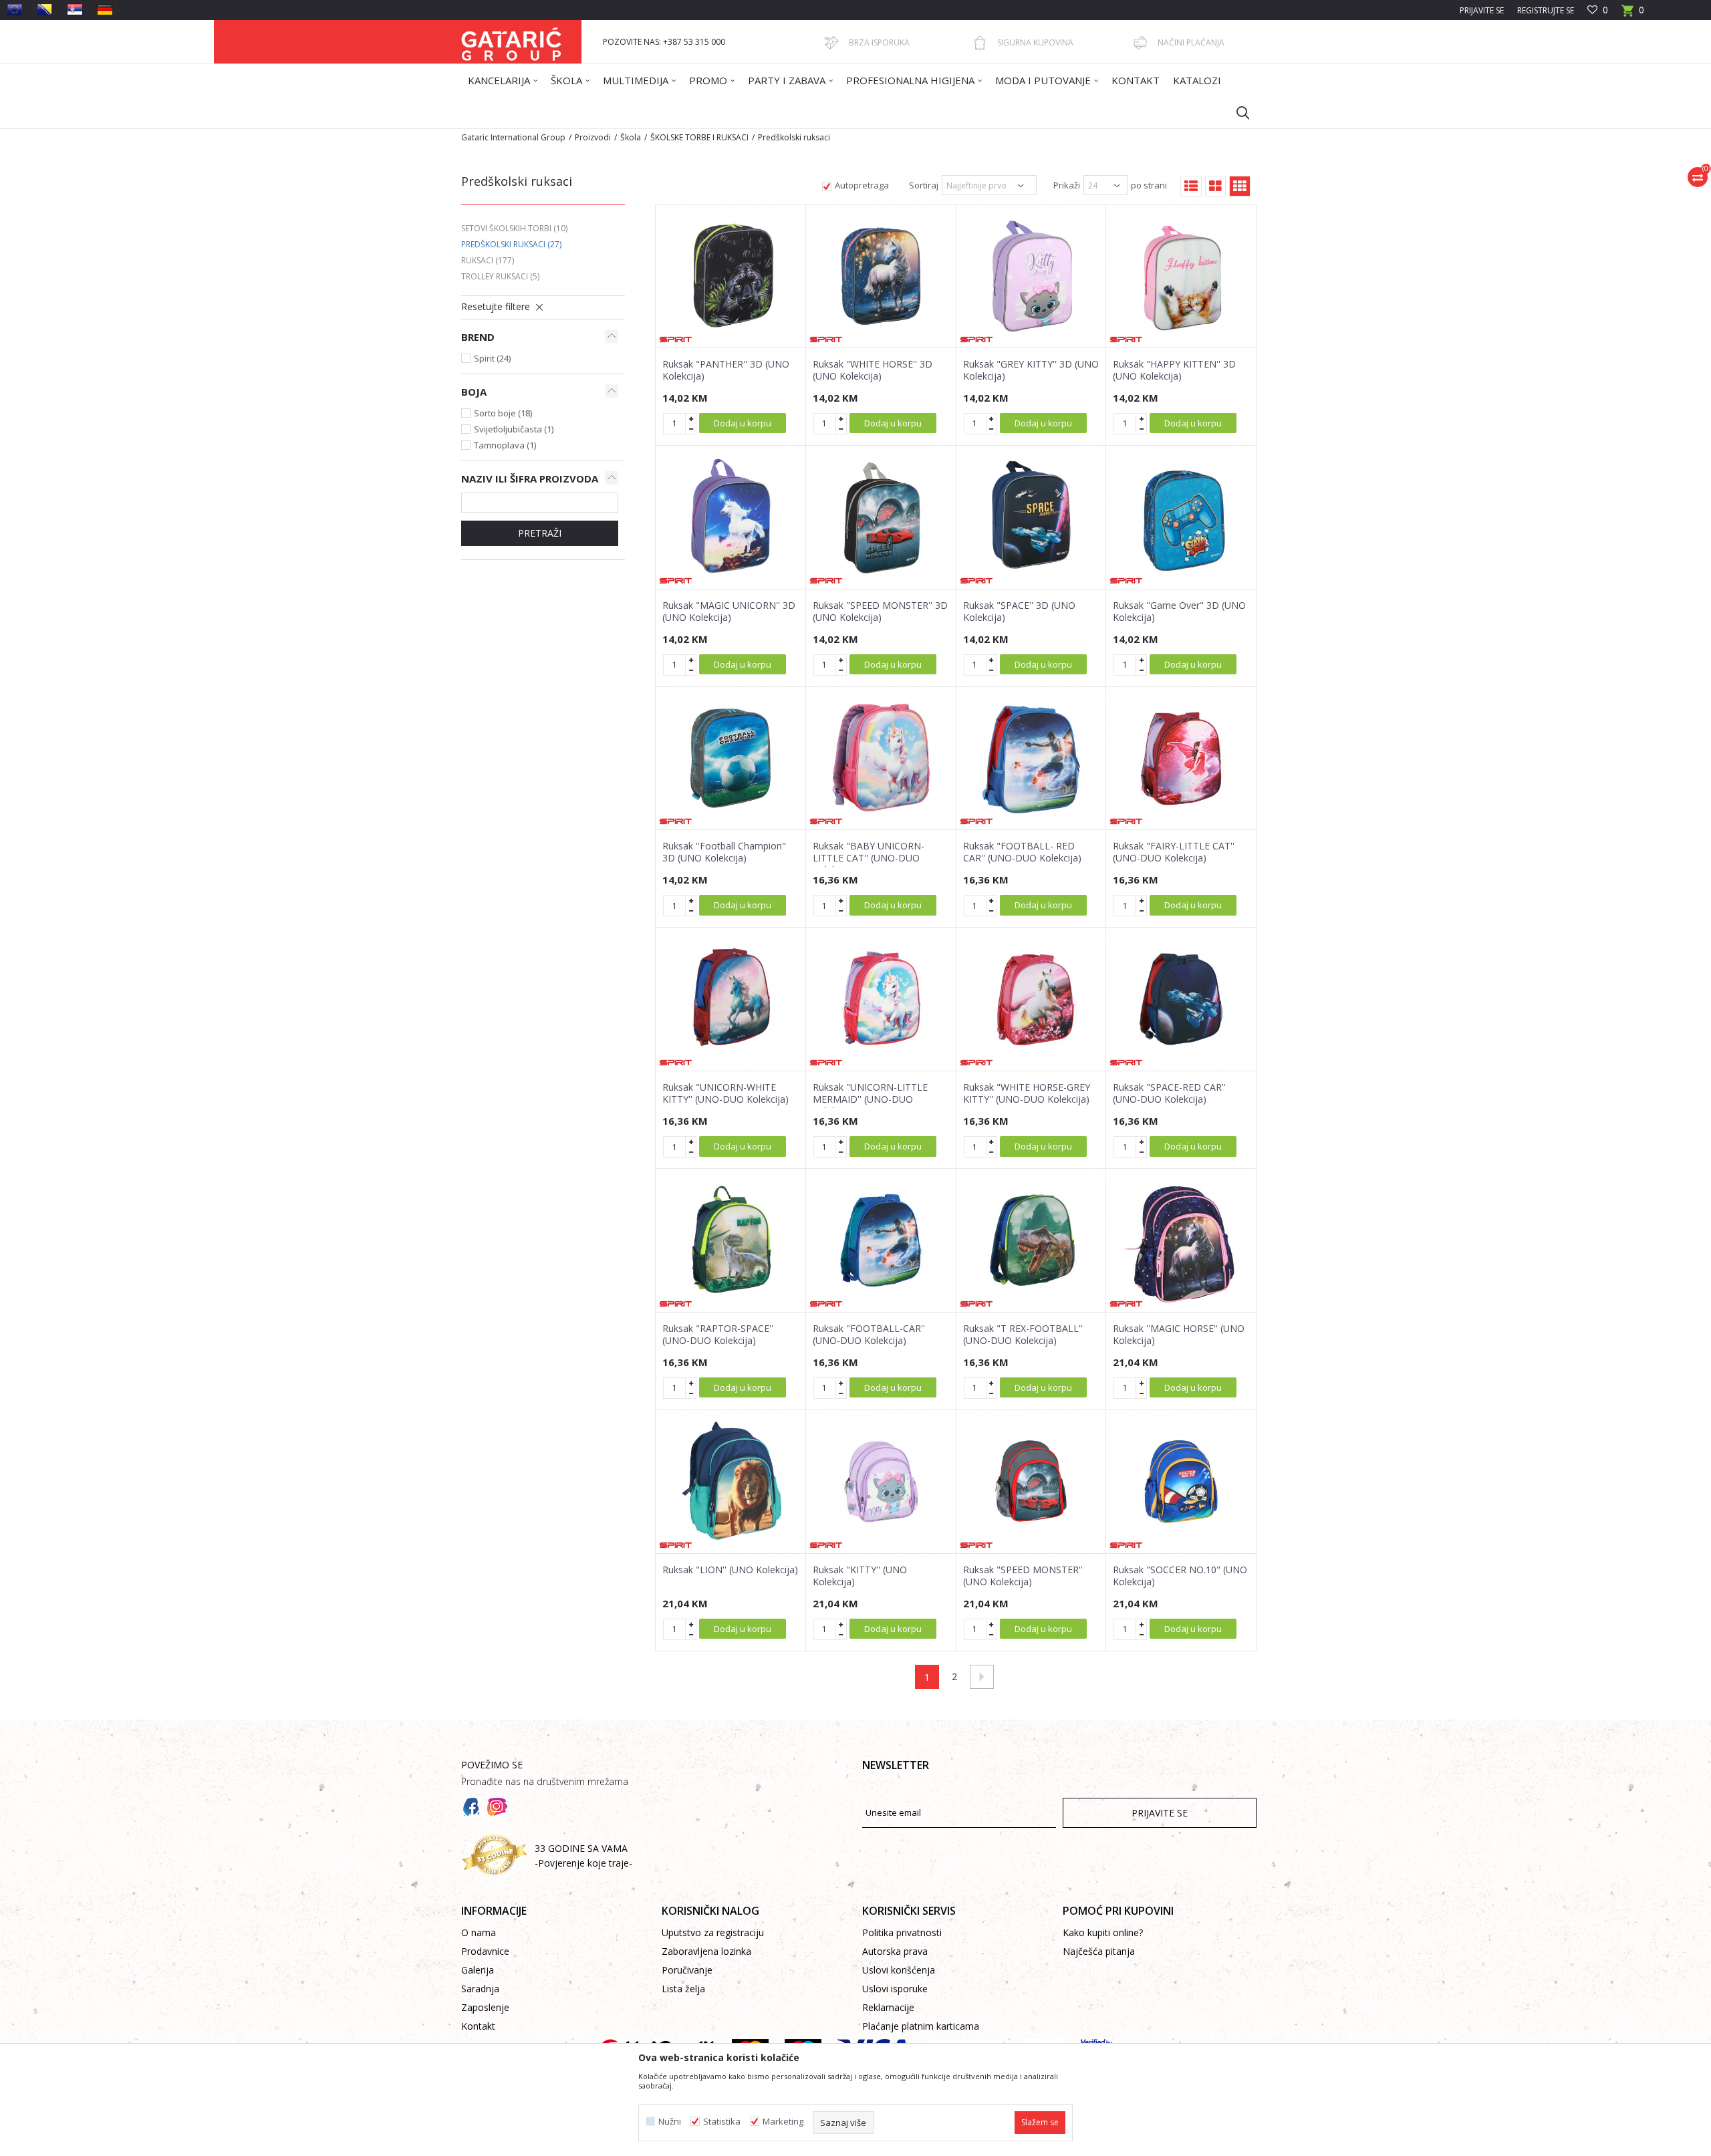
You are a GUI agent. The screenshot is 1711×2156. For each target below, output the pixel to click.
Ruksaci (488, 260)
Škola (631, 137)
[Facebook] (471, 1807)
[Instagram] (497, 1807)
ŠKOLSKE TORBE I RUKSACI (699, 137)
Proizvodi (593, 137)
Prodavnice (485, 1951)
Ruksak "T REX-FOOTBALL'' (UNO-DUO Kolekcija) (1023, 1335)
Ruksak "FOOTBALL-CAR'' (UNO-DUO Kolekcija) (869, 1335)
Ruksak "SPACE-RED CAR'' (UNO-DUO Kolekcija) (1169, 1093)
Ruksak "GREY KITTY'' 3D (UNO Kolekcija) (1031, 370)
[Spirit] (676, 340)
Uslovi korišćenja (899, 1970)
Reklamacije (888, 2007)
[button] (1236, 112)
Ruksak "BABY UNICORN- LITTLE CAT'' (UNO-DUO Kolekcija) (869, 858)
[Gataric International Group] (511, 42)
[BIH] (45, 9)
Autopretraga (862, 185)
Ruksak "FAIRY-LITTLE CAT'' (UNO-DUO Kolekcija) (1174, 852)
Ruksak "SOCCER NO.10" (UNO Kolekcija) (1180, 1576)
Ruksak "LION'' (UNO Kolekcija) (730, 1570)
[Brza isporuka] (831, 43)
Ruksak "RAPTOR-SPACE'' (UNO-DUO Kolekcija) (718, 1335)
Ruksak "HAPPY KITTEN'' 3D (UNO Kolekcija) (1174, 370)
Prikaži (1067, 185)
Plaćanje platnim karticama (921, 2026)
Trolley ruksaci (500, 276)
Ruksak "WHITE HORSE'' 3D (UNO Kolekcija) (873, 370)
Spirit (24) (492, 358)
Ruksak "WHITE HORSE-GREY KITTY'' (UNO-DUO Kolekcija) (1027, 1093)
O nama (479, 1932)
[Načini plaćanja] (1140, 43)
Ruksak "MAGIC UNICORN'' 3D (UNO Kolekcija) (729, 612)
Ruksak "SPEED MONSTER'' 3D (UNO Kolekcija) (880, 612)
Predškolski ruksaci (511, 244)
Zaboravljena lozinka (706, 1951)
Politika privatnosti (902, 1932)
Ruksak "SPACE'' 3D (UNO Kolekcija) (1019, 612)
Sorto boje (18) (503, 413)
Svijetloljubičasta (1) (514, 429)
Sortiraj (924, 185)
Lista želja (683, 1989)
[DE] (105, 9)
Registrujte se (1546, 10)
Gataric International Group (513, 137)
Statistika (722, 2122)
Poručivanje (687, 1970)
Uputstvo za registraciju (713, 1932)
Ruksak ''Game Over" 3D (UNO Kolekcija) (1179, 612)
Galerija (478, 1970)
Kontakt (478, 2026)
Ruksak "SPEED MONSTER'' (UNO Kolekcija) (1023, 1576)
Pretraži (540, 533)
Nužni (670, 2122)
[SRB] (75, 9)
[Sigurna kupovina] (980, 43)
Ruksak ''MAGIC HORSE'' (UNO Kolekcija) (1179, 1335)
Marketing (783, 2122)
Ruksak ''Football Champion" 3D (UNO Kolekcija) (724, 852)
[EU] (15, 9)
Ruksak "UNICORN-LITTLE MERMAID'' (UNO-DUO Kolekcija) (870, 1099)
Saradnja (480, 1989)
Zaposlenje (485, 2007)
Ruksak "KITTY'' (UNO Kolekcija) (860, 1576)
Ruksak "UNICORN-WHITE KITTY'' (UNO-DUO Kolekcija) (726, 1093)
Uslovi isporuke (895, 1989)
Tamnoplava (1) (505, 445)
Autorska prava (895, 1951)
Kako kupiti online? (1103, 1932)
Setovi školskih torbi (514, 228)
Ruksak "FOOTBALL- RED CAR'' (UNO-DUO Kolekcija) (1022, 852)
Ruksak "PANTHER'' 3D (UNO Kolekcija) (726, 370)
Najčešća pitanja (1099, 1951)
